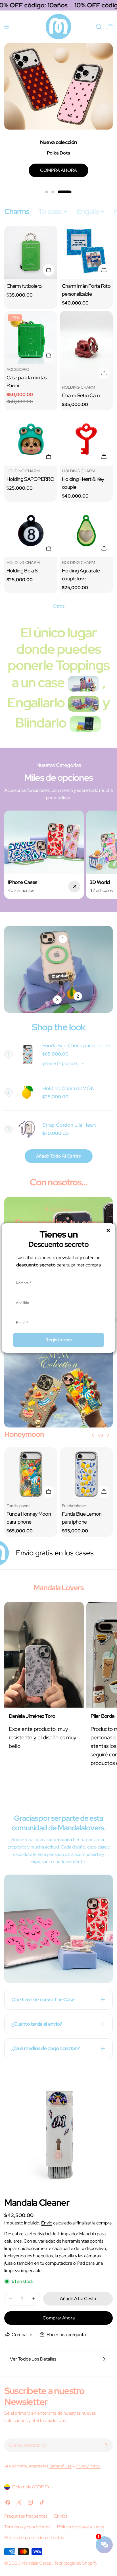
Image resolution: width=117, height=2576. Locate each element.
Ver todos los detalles (33, 2359)
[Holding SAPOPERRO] (31, 439)
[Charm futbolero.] (31, 252)
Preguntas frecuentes (26, 2516)
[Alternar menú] (7, 27)
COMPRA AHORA (58, 170)
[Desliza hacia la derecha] (108, 1435)
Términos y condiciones (27, 2527)
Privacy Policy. (88, 2466)
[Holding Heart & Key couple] (86, 439)
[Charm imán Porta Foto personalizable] (86, 252)
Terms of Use (60, 2466)
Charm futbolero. (25, 286)
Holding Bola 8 (22, 571)
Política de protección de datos (34, 2538)
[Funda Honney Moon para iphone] (31, 1474)
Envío (47, 2223)
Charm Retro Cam (81, 395)
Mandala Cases (37, 2563)
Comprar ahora (59, 2318)
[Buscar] (99, 27)
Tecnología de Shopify (76, 2563)
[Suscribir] (106, 2445)
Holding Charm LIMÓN (68, 1088)
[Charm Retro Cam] (86, 346)
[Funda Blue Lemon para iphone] (86, 1474)
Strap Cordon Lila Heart (69, 1125)
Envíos (61, 2516)
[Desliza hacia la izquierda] (93, 1435)
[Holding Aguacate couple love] (86, 531)
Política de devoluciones (81, 2527)
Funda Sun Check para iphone (76, 1045)
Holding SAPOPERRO (30, 479)
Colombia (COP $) (31, 2487)
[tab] (17, 212)
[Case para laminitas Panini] (31, 338)
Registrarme (59, 1340)
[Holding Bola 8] (31, 531)
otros (59, 606)
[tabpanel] (58, 410)
